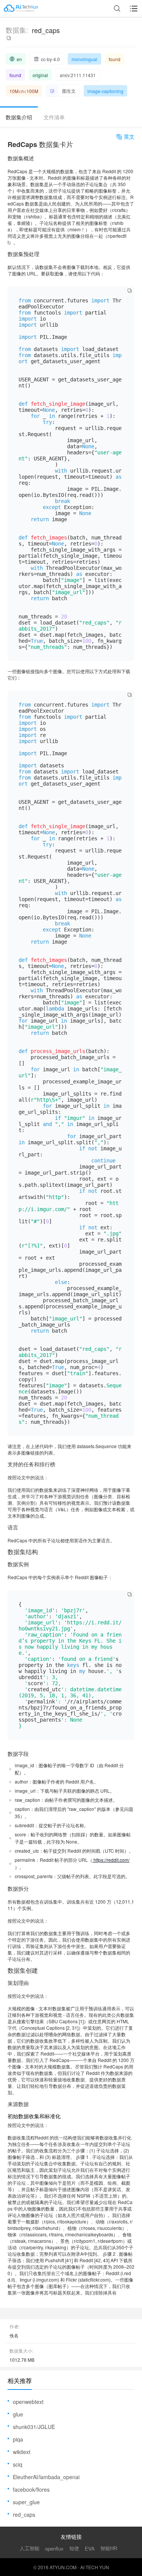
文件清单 (54, 117)
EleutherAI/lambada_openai (46, 2477)
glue (18, 2414)
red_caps (24, 2514)
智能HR (109, 2548)
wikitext (22, 2452)
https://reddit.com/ (111, 1860)
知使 (74, 2548)
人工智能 (30, 2548)
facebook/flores (31, 2489)
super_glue (26, 2502)
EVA (90, 2548)
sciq (18, 2464)
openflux (54, 2548)
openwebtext (28, 2402)
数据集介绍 (19, 117)
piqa (18, 2439)
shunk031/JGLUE (34, 2427)
